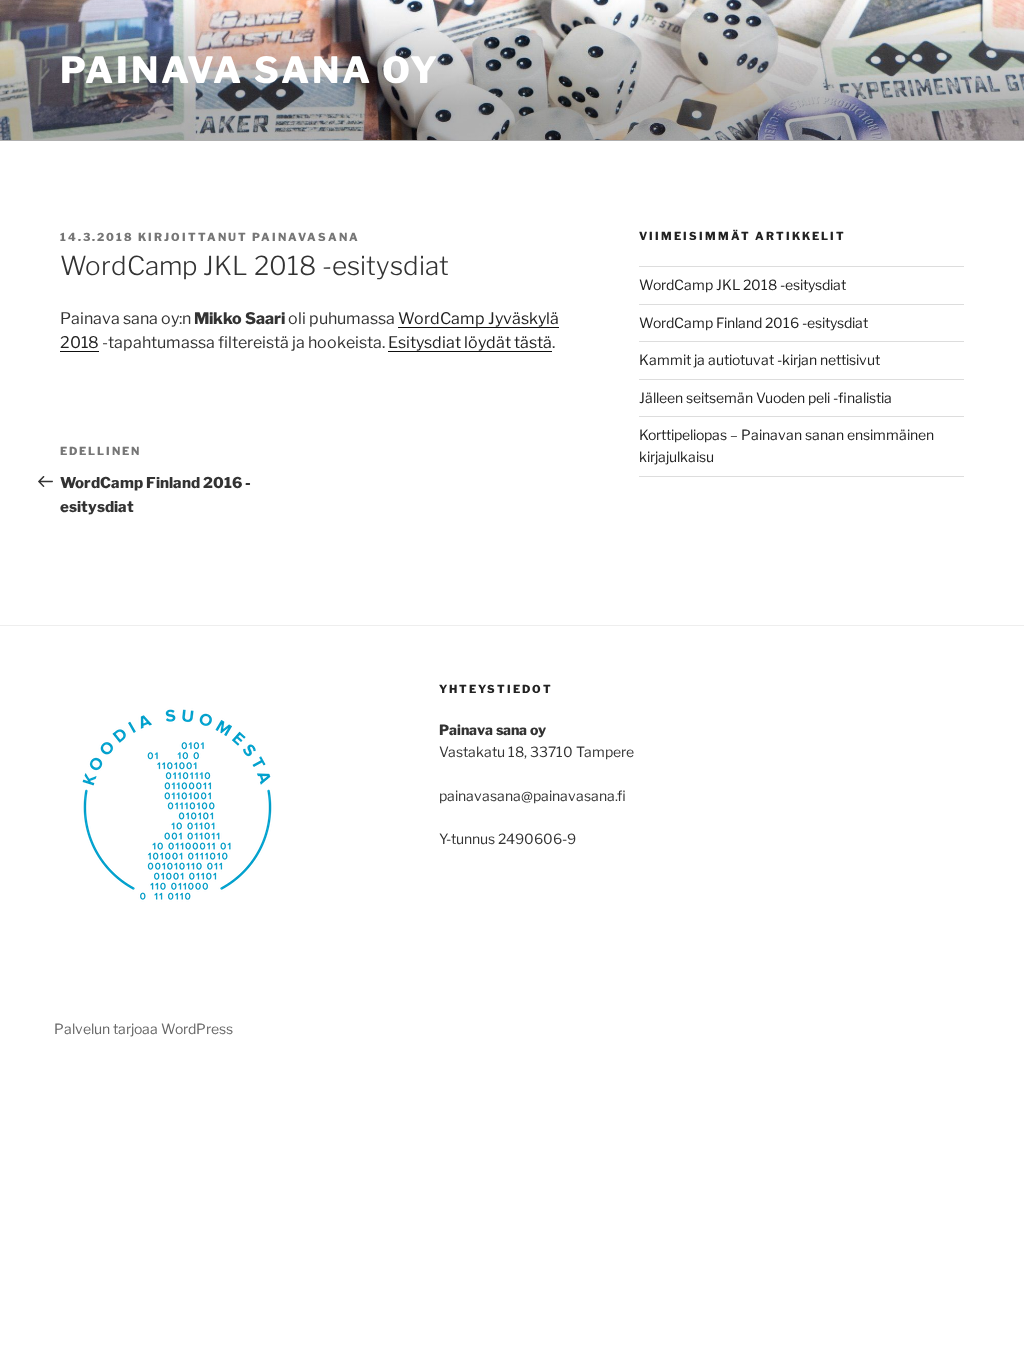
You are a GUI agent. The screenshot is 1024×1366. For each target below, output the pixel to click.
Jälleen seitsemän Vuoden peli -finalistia (765, 397)
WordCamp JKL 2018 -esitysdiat (742, 284)
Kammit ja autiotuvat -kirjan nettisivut (759, 359)
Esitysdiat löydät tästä (470, 342)
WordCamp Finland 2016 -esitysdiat (753, 322)
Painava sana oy (250, 70)
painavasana (306, 237)
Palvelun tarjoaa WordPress (143, 1028)
